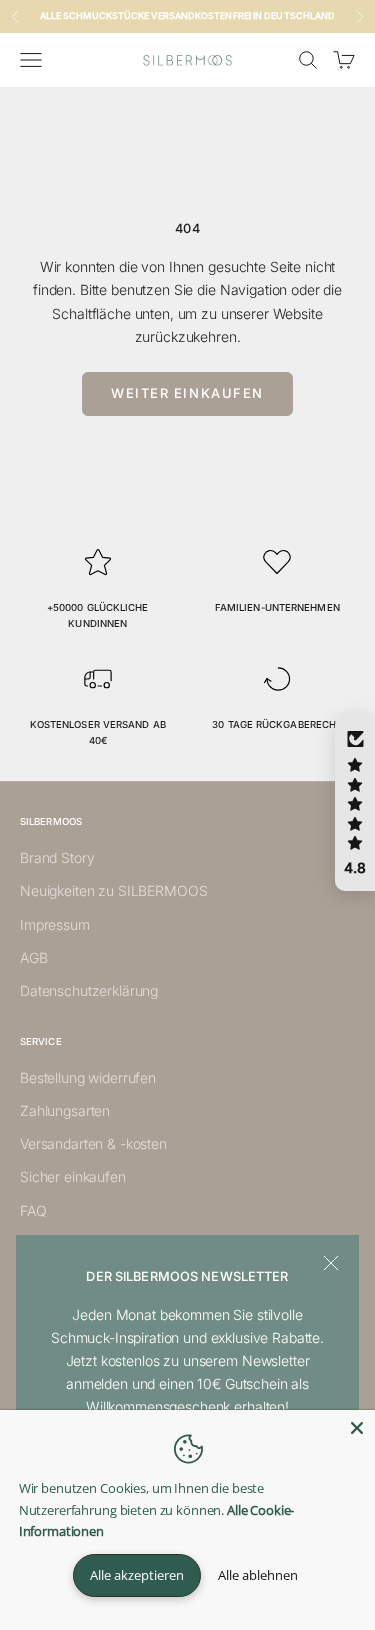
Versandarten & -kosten (93, 1143)
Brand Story (57, 857)
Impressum (55, 924)
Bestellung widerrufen (88, 1077)
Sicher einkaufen (73, 1176)
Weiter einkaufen (187, 393)
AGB (34, 957)
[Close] (357, 1428)
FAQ (33, 1210)
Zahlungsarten (65, 1110)
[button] (355, 803)
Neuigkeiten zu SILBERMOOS (114, 890)
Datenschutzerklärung (89, 990)
